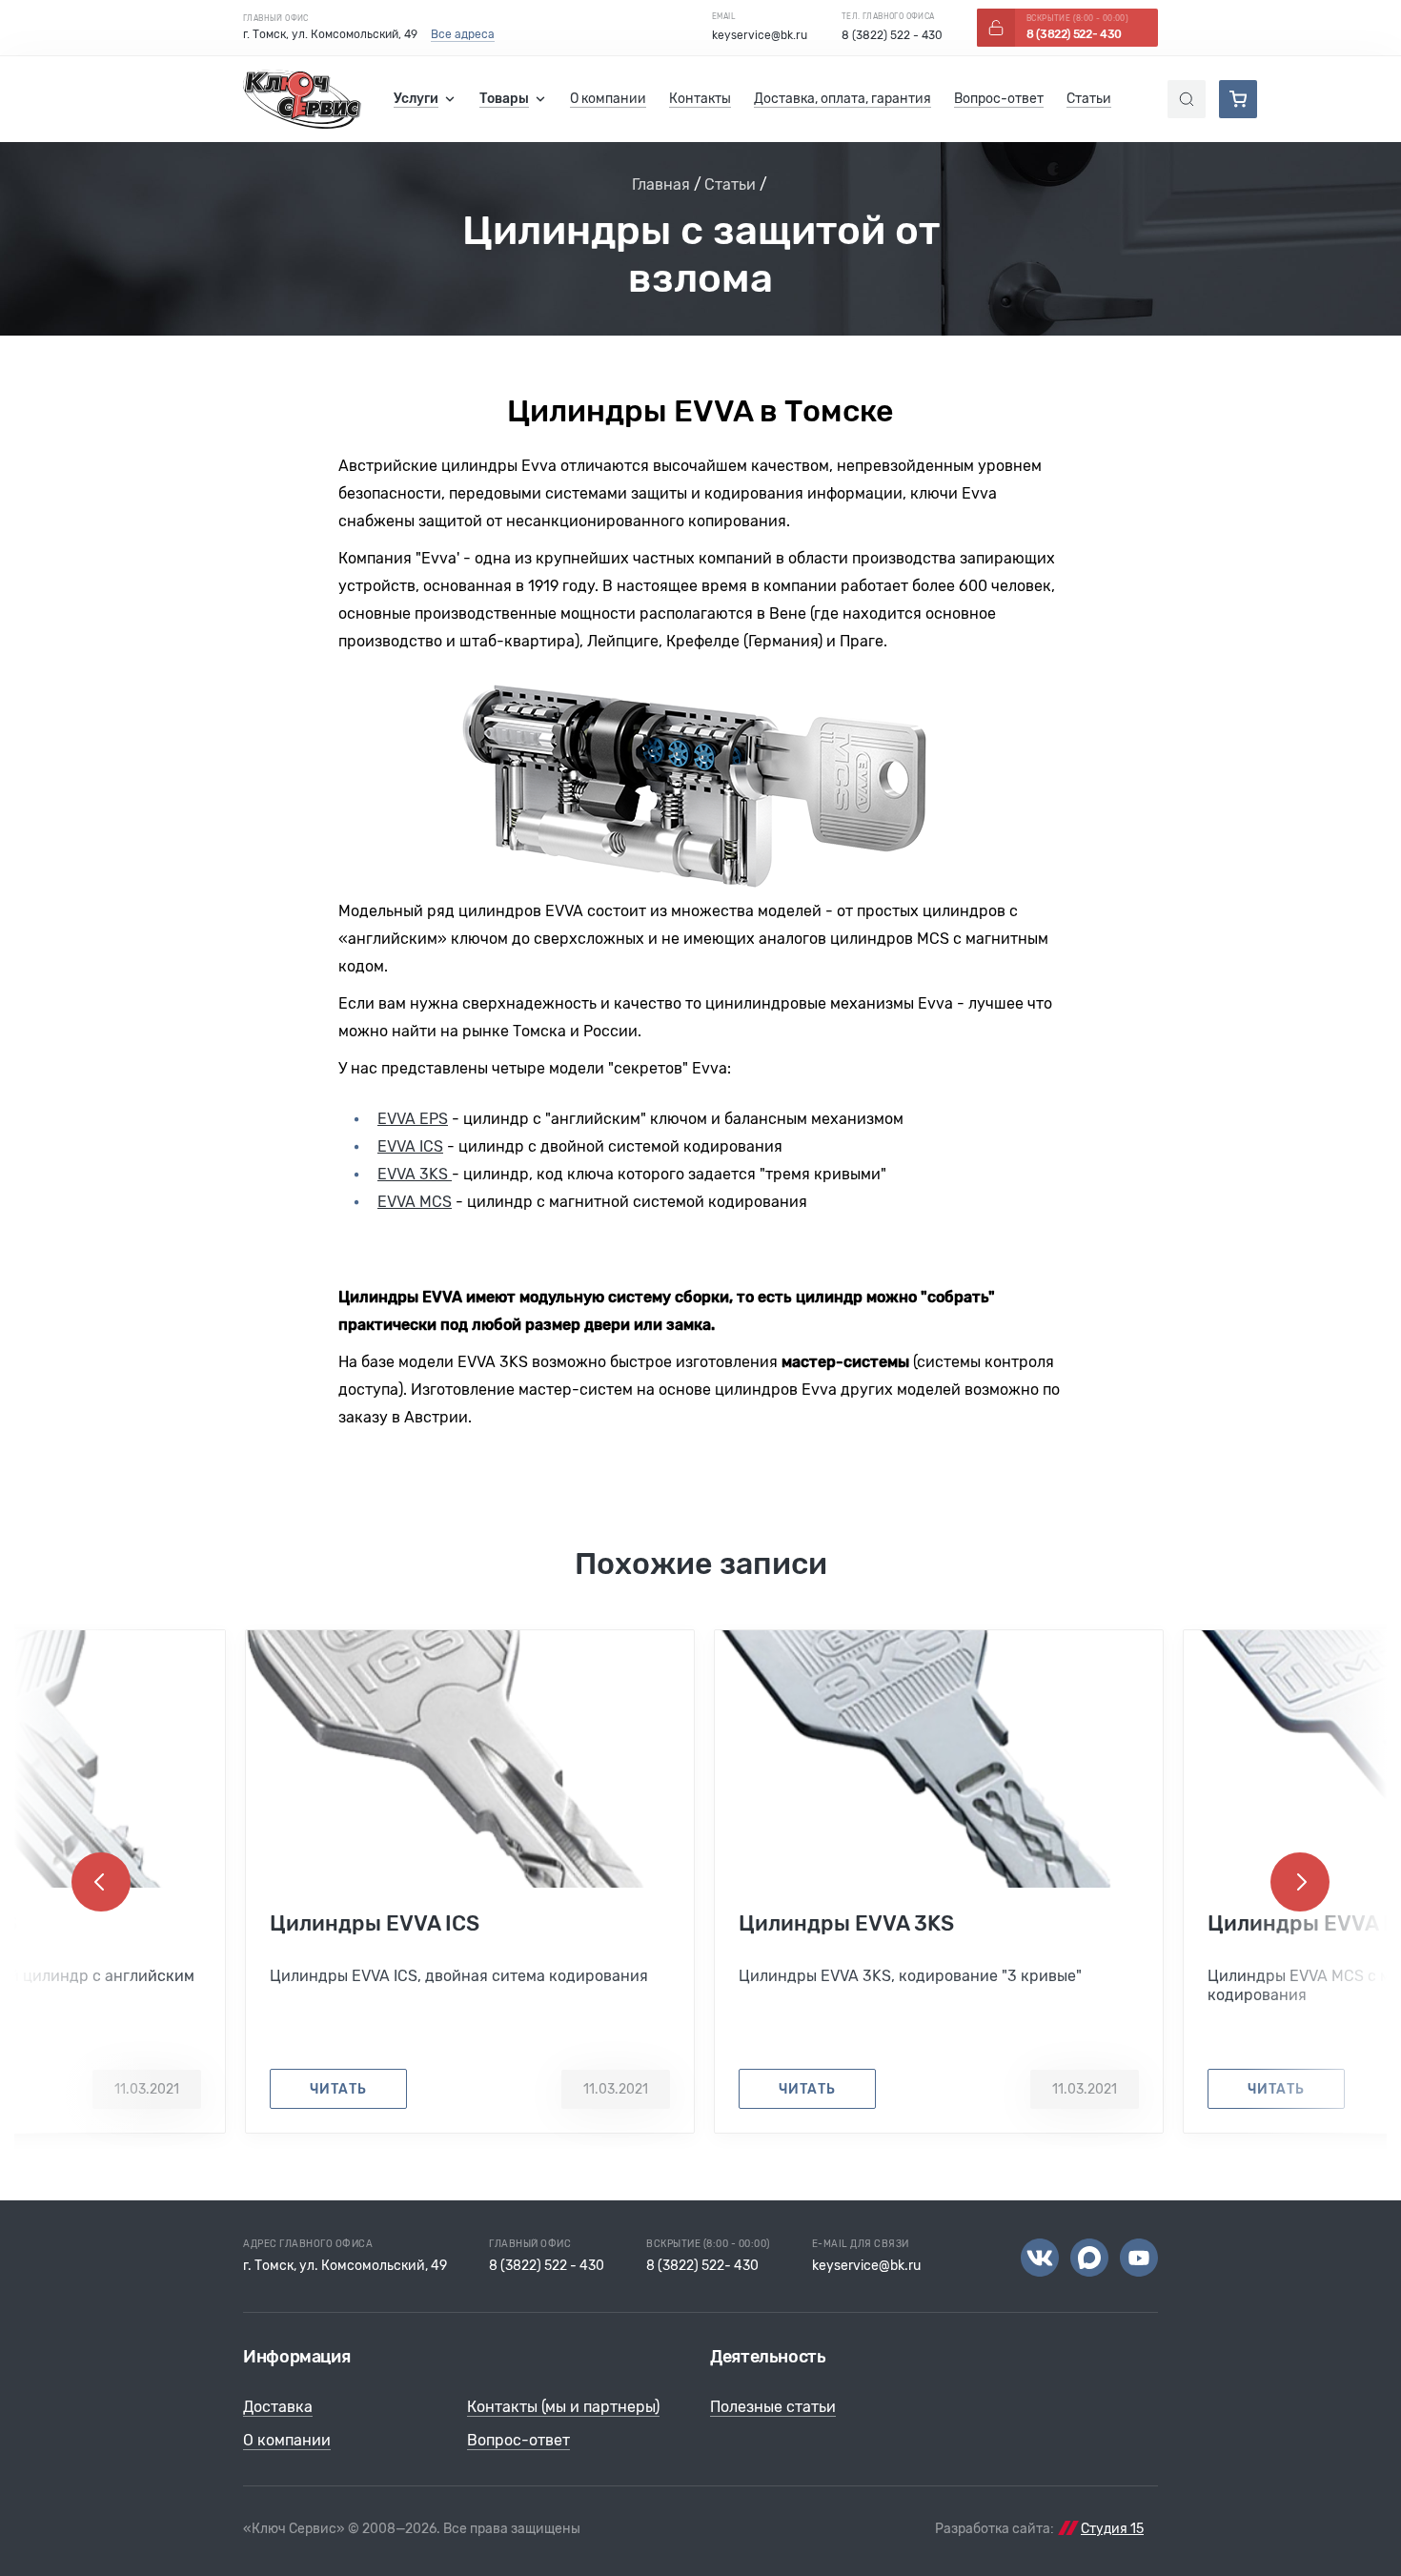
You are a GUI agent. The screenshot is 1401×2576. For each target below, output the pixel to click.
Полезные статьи (773, 2407)
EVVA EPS (413, 1119)
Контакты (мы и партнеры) (563, 2407)
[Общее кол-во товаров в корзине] (1238, 99)
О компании (287, 2440)
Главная (661, 184)
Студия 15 (1112, 2529)
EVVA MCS (415, 1202)
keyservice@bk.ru (760, 35)
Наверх (1353, 2528)
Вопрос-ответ (518, 2440)
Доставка (278, 2407)
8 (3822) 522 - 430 (892, 35)
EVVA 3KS (415, 1174)
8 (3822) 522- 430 (702, 2266)
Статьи (730, 184)
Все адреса (463, 34)
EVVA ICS (410, 1146)
